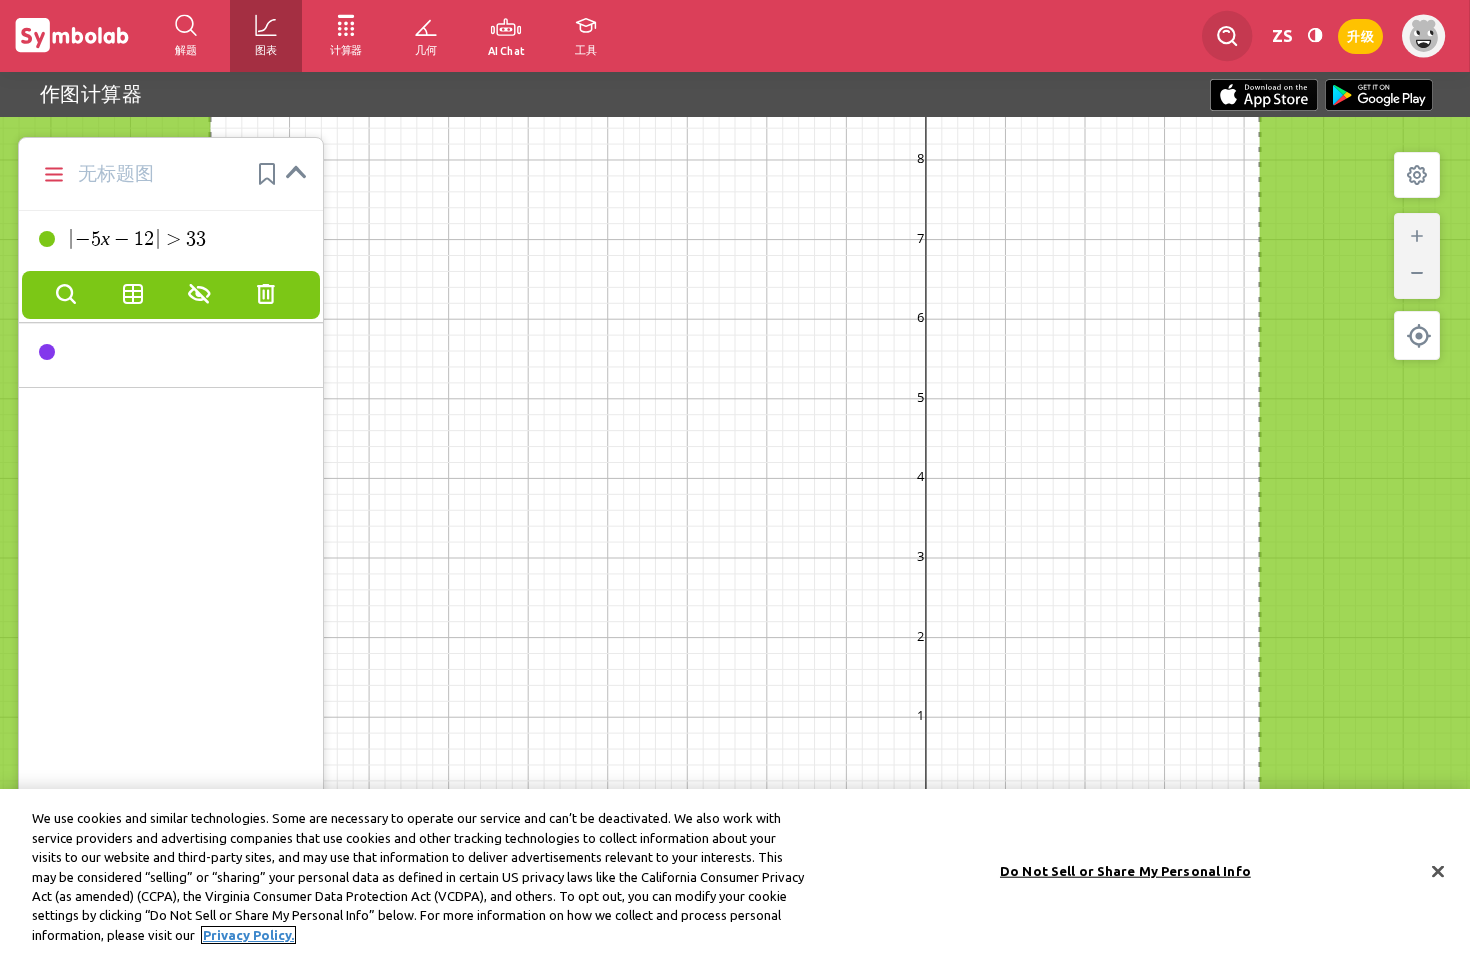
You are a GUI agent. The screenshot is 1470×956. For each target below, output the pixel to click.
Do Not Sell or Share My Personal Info (1125, 870)
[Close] (1438, 871)
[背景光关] (1315, 35)
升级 (1360, 34)
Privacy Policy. (248, 935)
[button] (267, 174)
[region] (735, 872)
